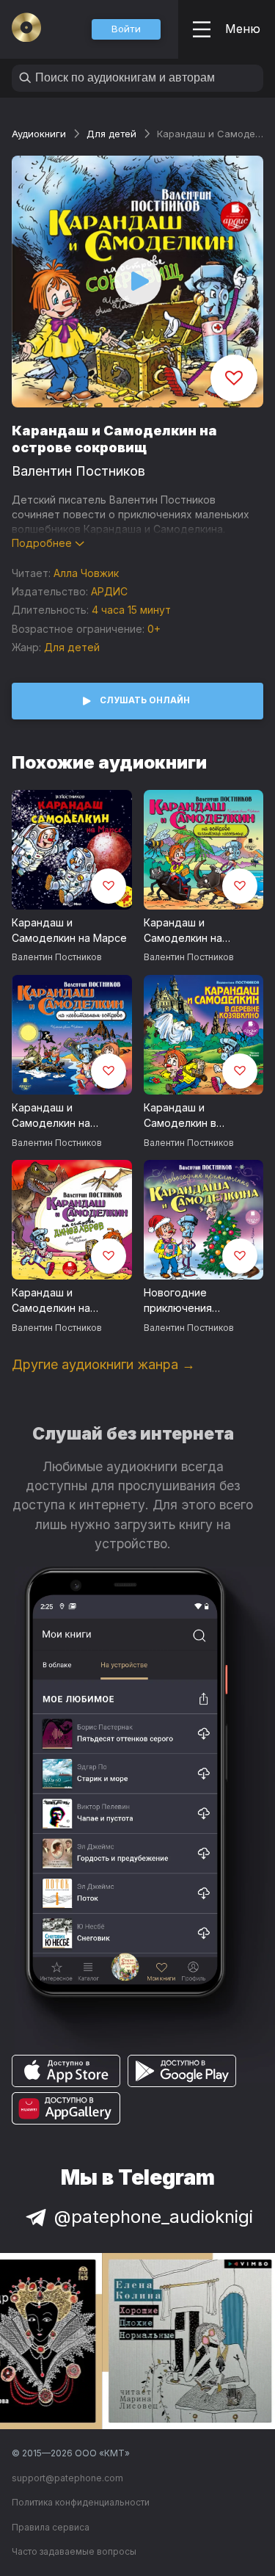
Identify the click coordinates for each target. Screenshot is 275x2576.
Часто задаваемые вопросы (74, 2551)
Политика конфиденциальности (81, 2502)
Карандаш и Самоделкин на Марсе (69, 930)
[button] (126, 29)
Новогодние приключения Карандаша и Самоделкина (179, 1301)
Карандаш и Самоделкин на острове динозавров (66, 1301)
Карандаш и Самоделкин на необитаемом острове (71, 1116)
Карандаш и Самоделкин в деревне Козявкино (194, 1116)
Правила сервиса (51, 2527)
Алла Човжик (86, 573)
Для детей (111, 134)
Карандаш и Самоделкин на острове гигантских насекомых (195, 931)
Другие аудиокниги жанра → (103, 1364)
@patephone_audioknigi (154, 2217)
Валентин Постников (78, 471)
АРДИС (109, 591)
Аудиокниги (39, 134)
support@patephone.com (67, 2478)
